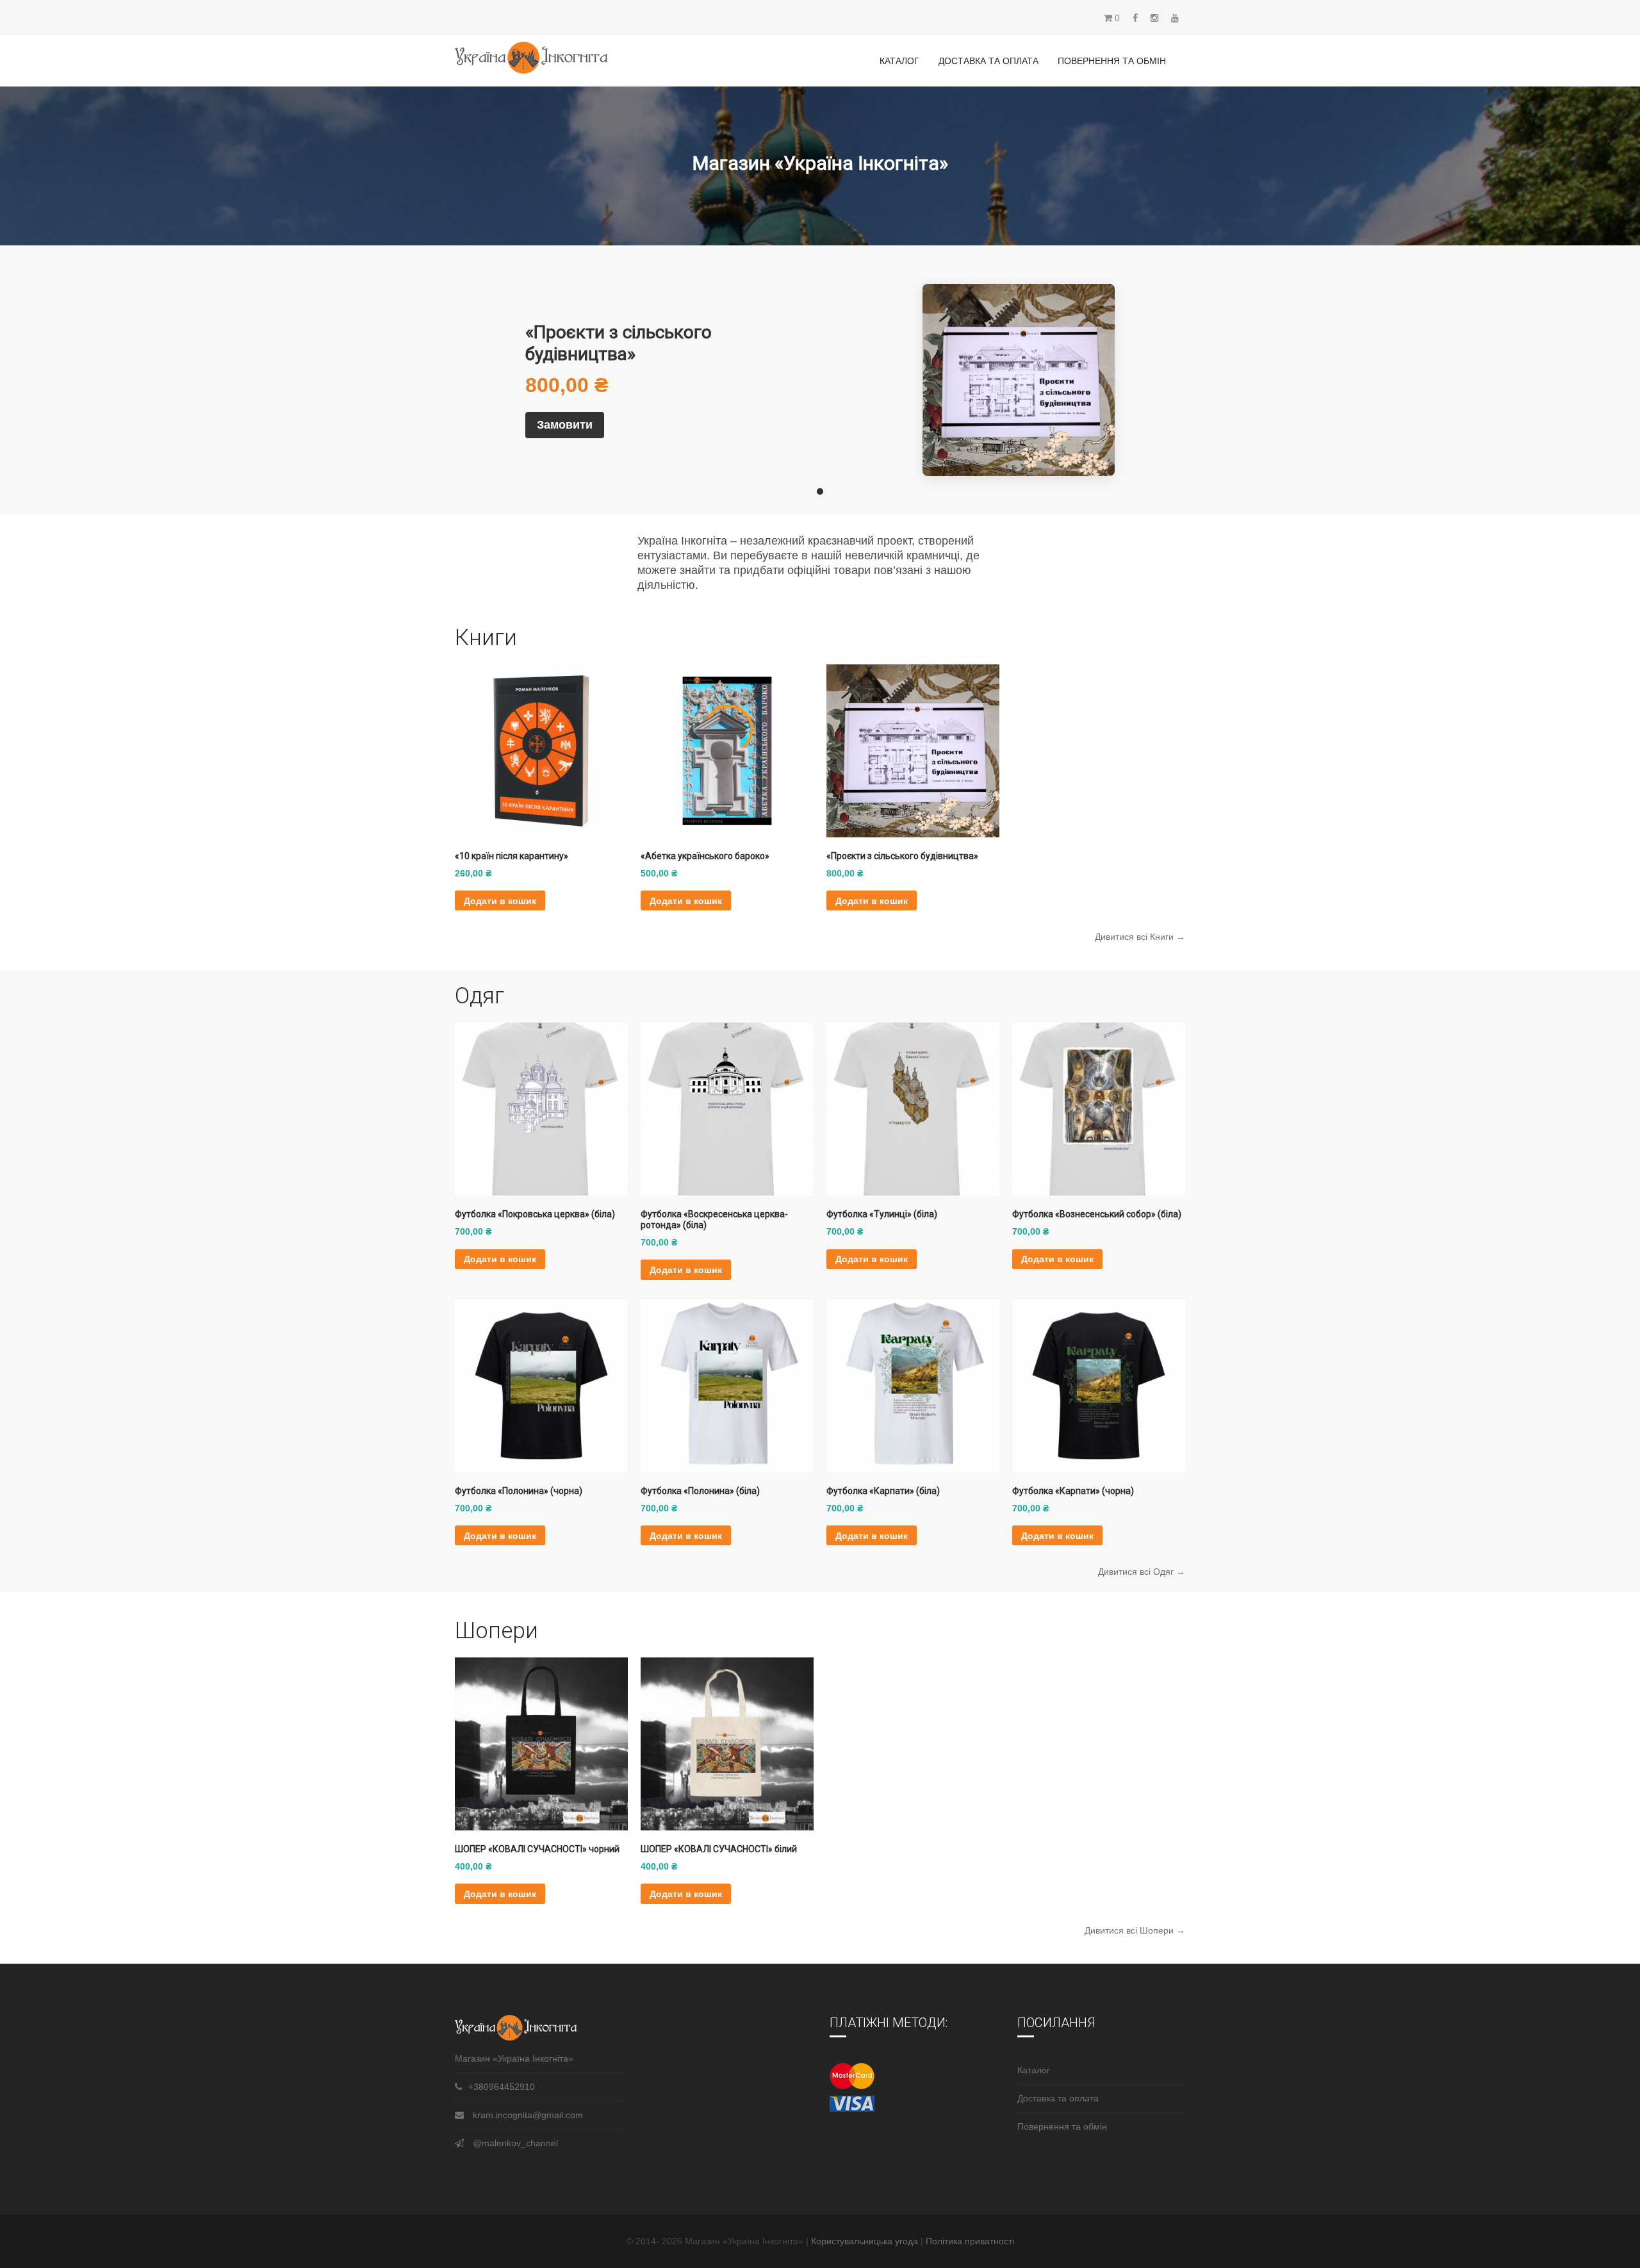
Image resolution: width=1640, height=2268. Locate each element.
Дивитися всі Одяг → (1142, 1572)
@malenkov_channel (515, 2143)
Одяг (480, 996)
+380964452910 (502, 2087)
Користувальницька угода (866, 2241)
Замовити (565, 425)
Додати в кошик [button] (500, 901)
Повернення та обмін (1112, 61)
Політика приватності (970, 2241)
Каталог (1034, 2070)
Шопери (496, 1631)
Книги (486, 638)
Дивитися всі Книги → (1140, 937)
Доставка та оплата (988, 61)
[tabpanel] (820, 380)
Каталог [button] (899, 61)
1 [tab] (820, 492)
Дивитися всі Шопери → (1135, 1930)
